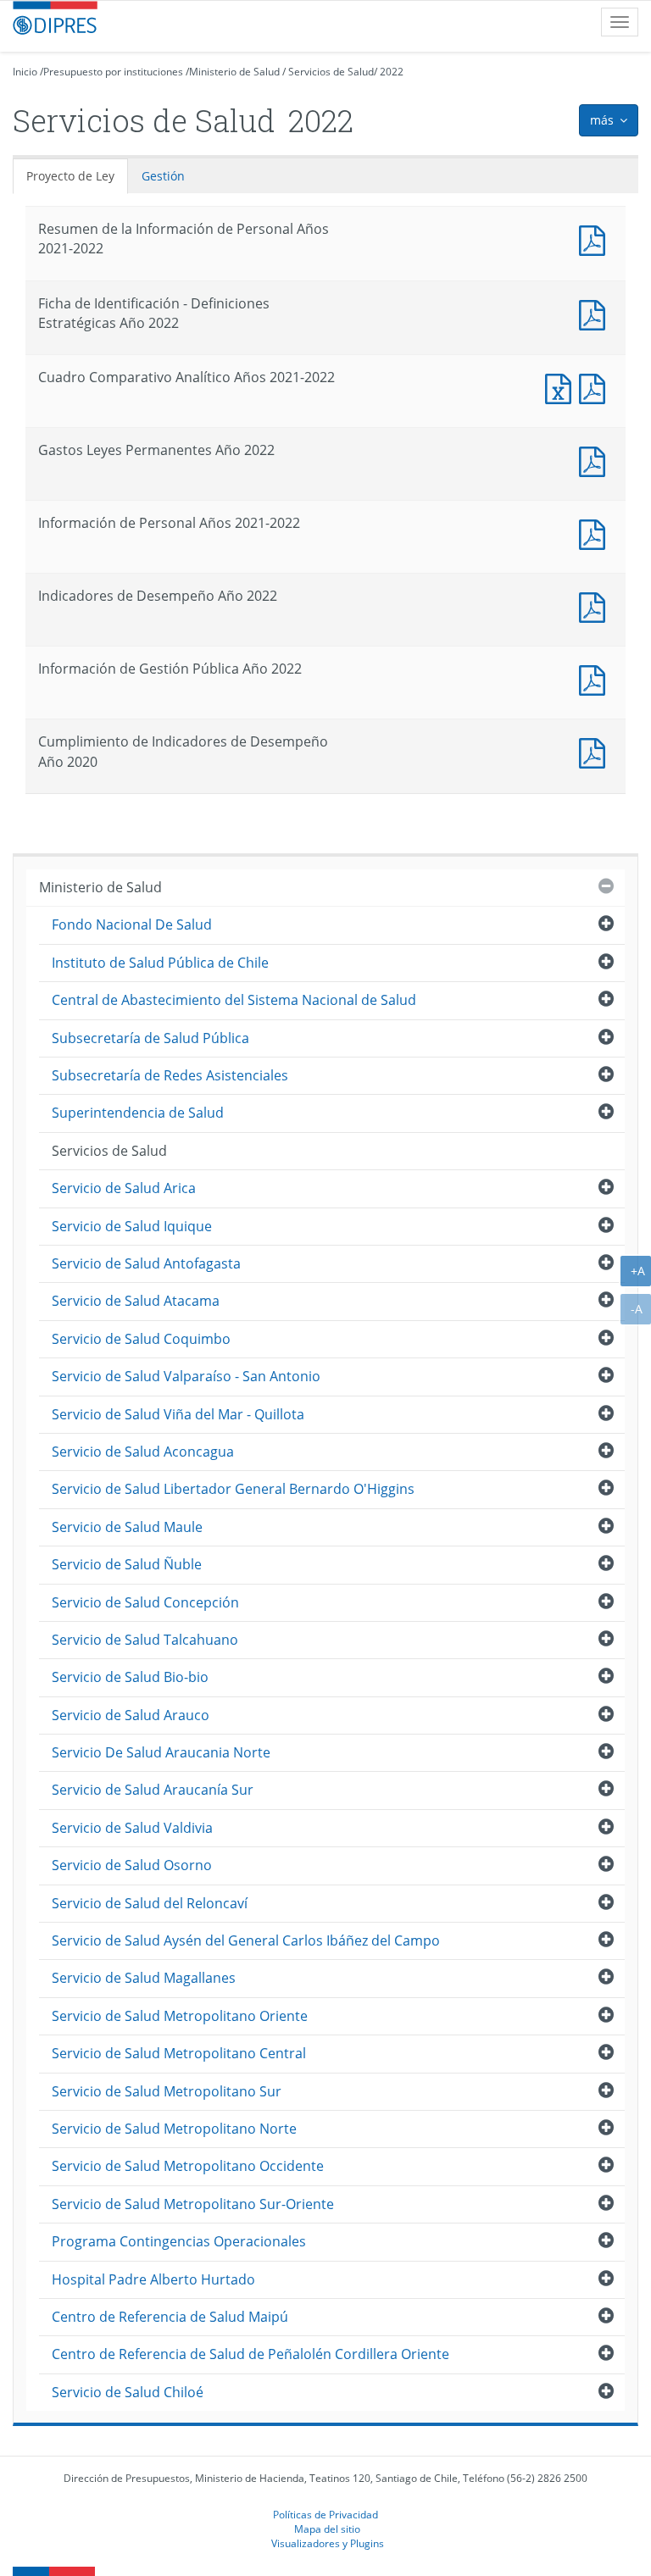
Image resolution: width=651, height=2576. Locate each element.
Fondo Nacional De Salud (132, 924)
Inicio (25, 72)
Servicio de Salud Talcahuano (145, 1640)
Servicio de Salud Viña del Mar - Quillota (178, 1414)
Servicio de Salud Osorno (132, 1865)
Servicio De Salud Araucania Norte (161, 1752)
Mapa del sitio (327, 2529)
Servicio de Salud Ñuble (127, 1564)
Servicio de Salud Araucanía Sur (153, 1790)
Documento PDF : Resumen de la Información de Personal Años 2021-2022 (596, 239)
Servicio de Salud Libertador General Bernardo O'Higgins (233, 1489)
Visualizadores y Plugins (328, 2543)
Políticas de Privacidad (325, 2514)
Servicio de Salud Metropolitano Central (179, 2053)
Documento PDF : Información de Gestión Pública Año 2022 (596, 678)
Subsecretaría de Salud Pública (150, 1038)
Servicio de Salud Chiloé (128, 2392)
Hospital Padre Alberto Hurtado (153, 2279)
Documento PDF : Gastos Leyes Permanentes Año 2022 (596, 460)
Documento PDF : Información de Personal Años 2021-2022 (596, 533)
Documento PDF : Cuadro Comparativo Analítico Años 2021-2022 (596, 387)
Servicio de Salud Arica (124, 1188)
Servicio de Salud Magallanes (144, 1978)
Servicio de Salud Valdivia (132, 1828)
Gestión (163, 176)
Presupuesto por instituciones (113, 72)
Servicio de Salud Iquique (132, 1226)
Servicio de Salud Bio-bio (130, 1677)
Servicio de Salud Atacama (136, 1301)
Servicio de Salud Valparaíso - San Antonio (186, 1376)
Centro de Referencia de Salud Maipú (170, 2317)
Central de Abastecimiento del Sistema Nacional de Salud (234, 1000)
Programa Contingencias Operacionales (179, 2241)
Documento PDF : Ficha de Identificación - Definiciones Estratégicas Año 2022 (596, 313)
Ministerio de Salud (234, 72)
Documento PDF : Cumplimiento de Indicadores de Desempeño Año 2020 (596, 751)
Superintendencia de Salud (138, 1113)
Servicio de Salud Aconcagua (143, 1452)
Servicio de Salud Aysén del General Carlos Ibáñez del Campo (246, 1940)
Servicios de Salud (331, 72)
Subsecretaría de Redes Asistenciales (170, 1075)
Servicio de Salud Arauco (131, 1715)
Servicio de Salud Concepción (145, 1602)
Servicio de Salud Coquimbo (141, 1339)
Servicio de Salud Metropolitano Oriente (180, 2016)
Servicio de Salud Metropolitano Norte (174, 2129)
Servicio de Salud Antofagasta (146, 1263)
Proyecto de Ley (70, 176)
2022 (392, 72)
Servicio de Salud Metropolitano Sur (167, 2091)
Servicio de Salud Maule (127, 1527)
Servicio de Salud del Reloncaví (150, 1903)
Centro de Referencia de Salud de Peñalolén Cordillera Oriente (250, 2354)
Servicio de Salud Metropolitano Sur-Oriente (193, 2204)
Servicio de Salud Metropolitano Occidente (188, 2166)
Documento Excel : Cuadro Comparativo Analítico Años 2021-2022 (562, 387)
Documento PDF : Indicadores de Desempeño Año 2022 (596, 605)
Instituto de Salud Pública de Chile (160, 963)
